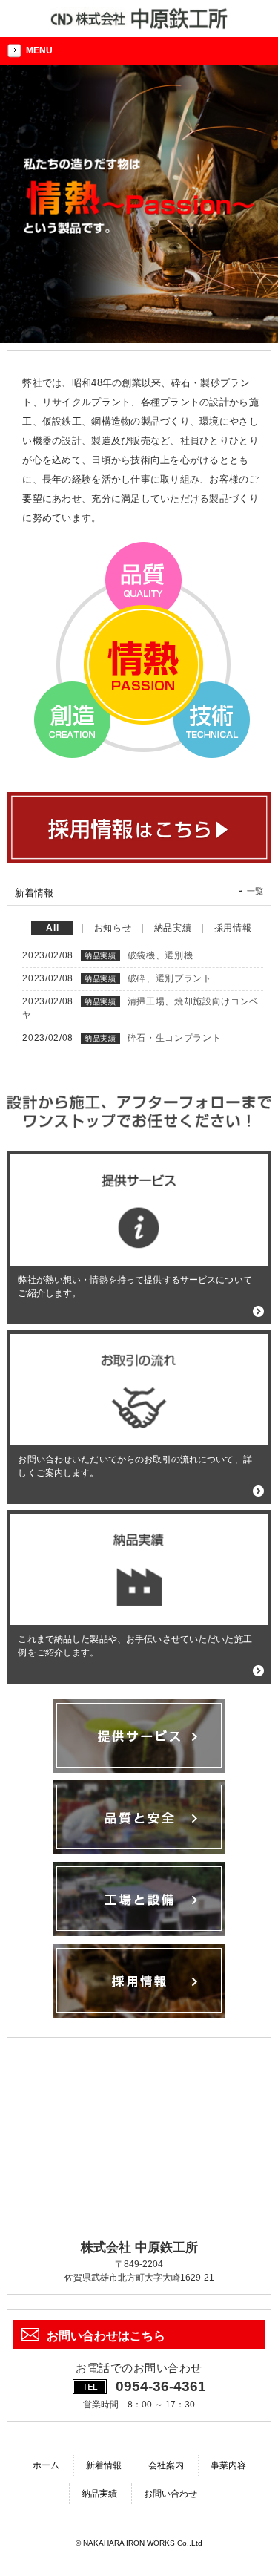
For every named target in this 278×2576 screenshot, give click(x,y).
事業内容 (228, 2465)
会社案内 (166, 2465)
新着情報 (104, 2465)
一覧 (255, 891)
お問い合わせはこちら (106, 2336)
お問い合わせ (171, 2494)
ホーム (46, 2465)
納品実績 (99, 2494)
